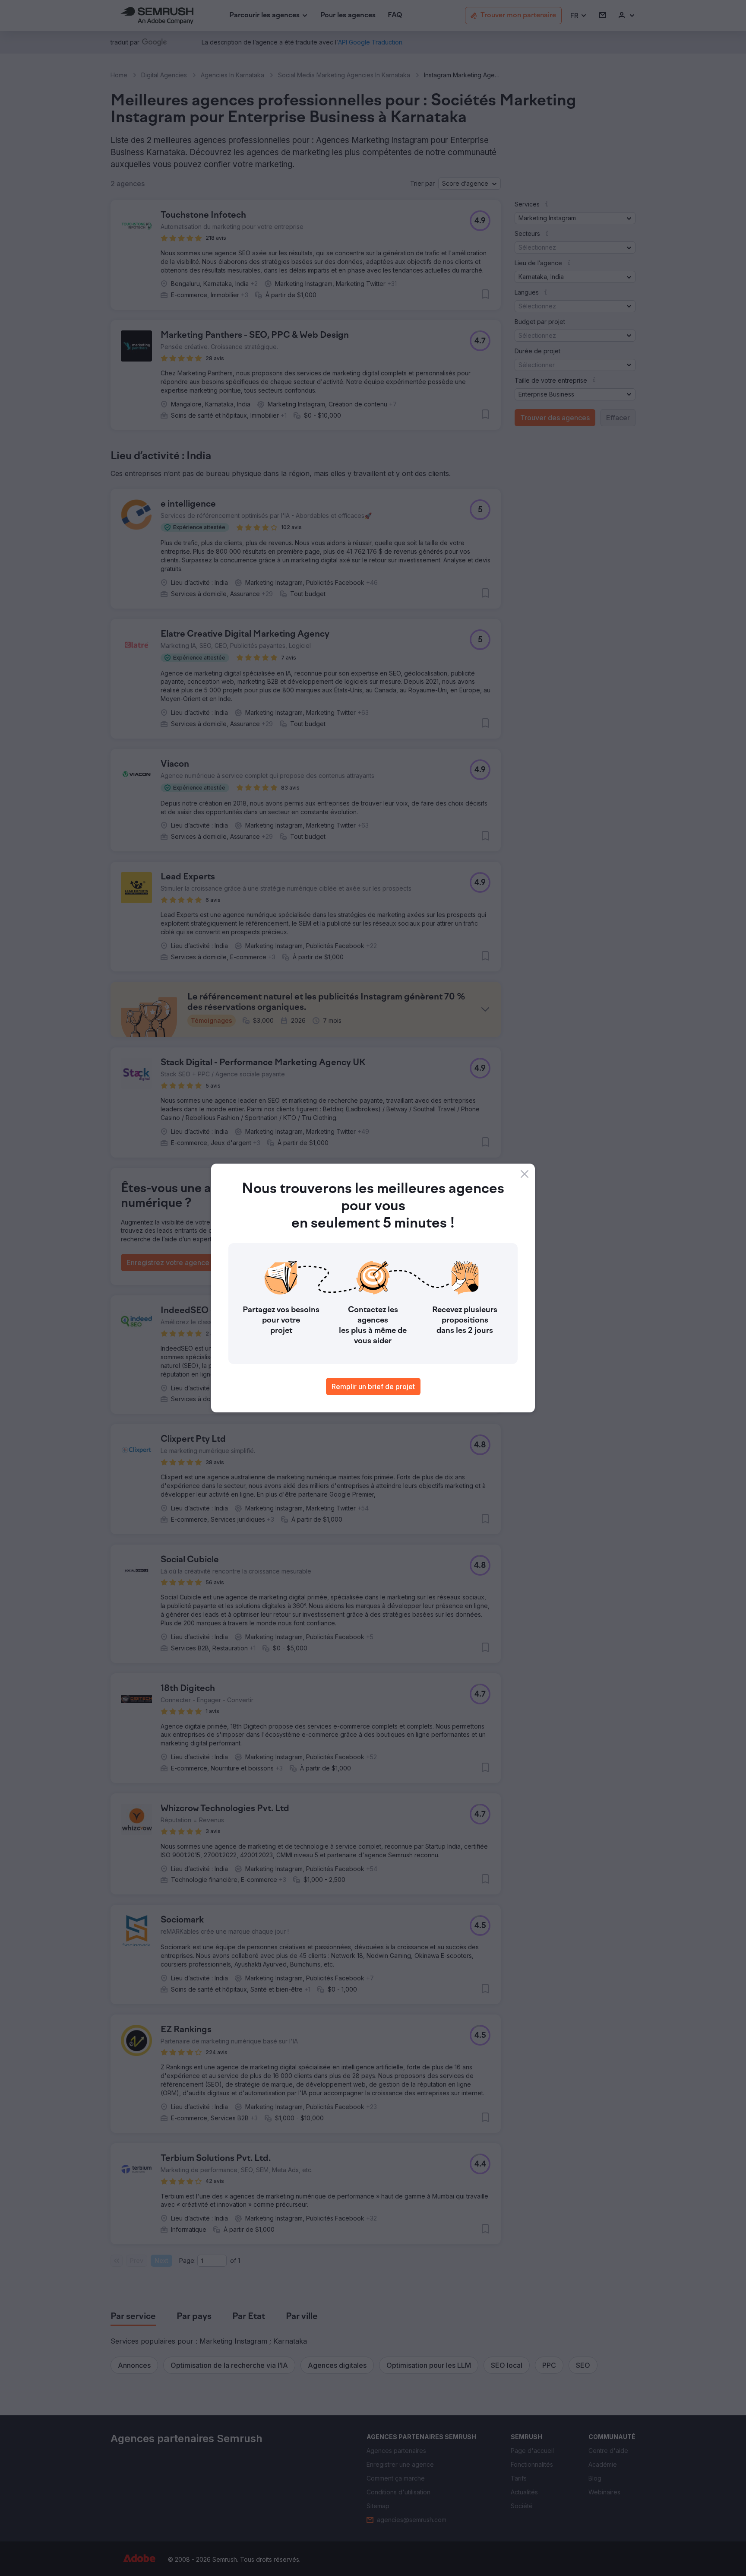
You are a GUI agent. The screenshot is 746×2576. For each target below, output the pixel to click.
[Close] (525, 1174)
